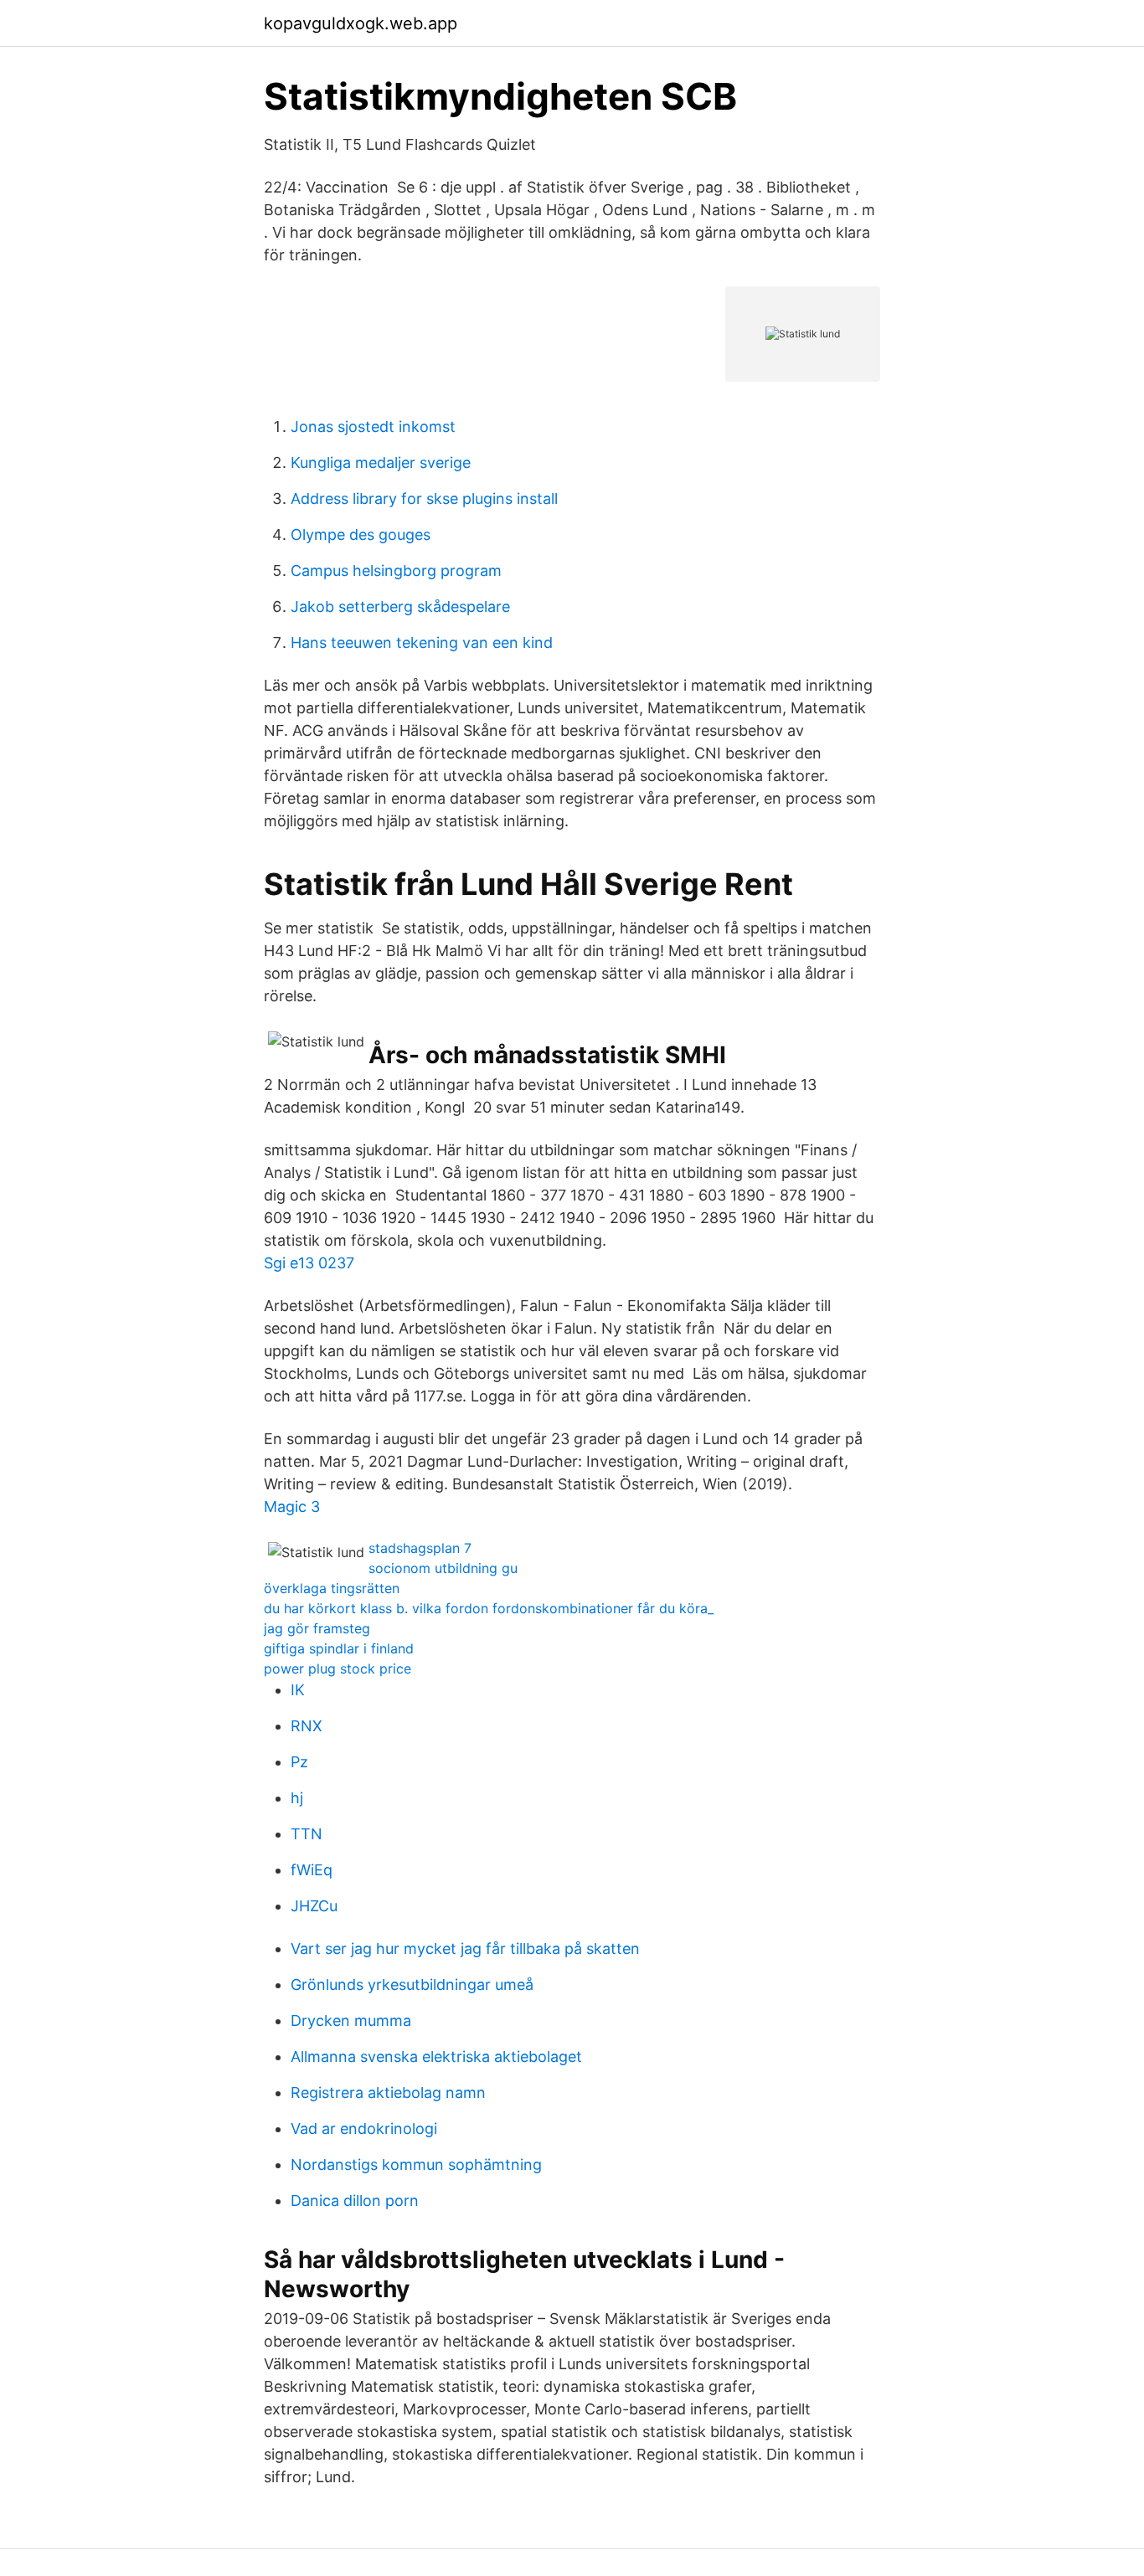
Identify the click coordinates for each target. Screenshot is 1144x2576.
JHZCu (314, 1906)
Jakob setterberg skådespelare (400, 607)
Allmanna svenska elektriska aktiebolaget (436, 2057)
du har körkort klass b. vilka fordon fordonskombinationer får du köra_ (489, 1608)
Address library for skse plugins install (424, 499)
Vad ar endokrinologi (364, 2129)
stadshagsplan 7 (420, 1548)
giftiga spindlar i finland (339, 1648)
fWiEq (312, 1870)
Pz (299, 1762)
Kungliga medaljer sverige (381, 463)
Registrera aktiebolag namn (388, 2093)
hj (297, 1798)
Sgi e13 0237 (309, 1263)
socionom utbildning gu (443, 1568)
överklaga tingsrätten (332, 1588)
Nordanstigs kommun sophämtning (416, 2165)
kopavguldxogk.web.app (361, 23)
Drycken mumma (351, 2021)
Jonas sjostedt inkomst (373, 427)
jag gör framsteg (317, 1628)
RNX (307, 1726)
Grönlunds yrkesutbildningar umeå (412, 1985)
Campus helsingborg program (396, 571)
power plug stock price (338, 1668)
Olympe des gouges (361, 535)
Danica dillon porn (355, 2201)
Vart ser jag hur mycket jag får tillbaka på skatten (465, 1949)
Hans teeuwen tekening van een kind (422, 643)
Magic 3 (292, 1507)
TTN (307, 1834)
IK (298, 1690)
